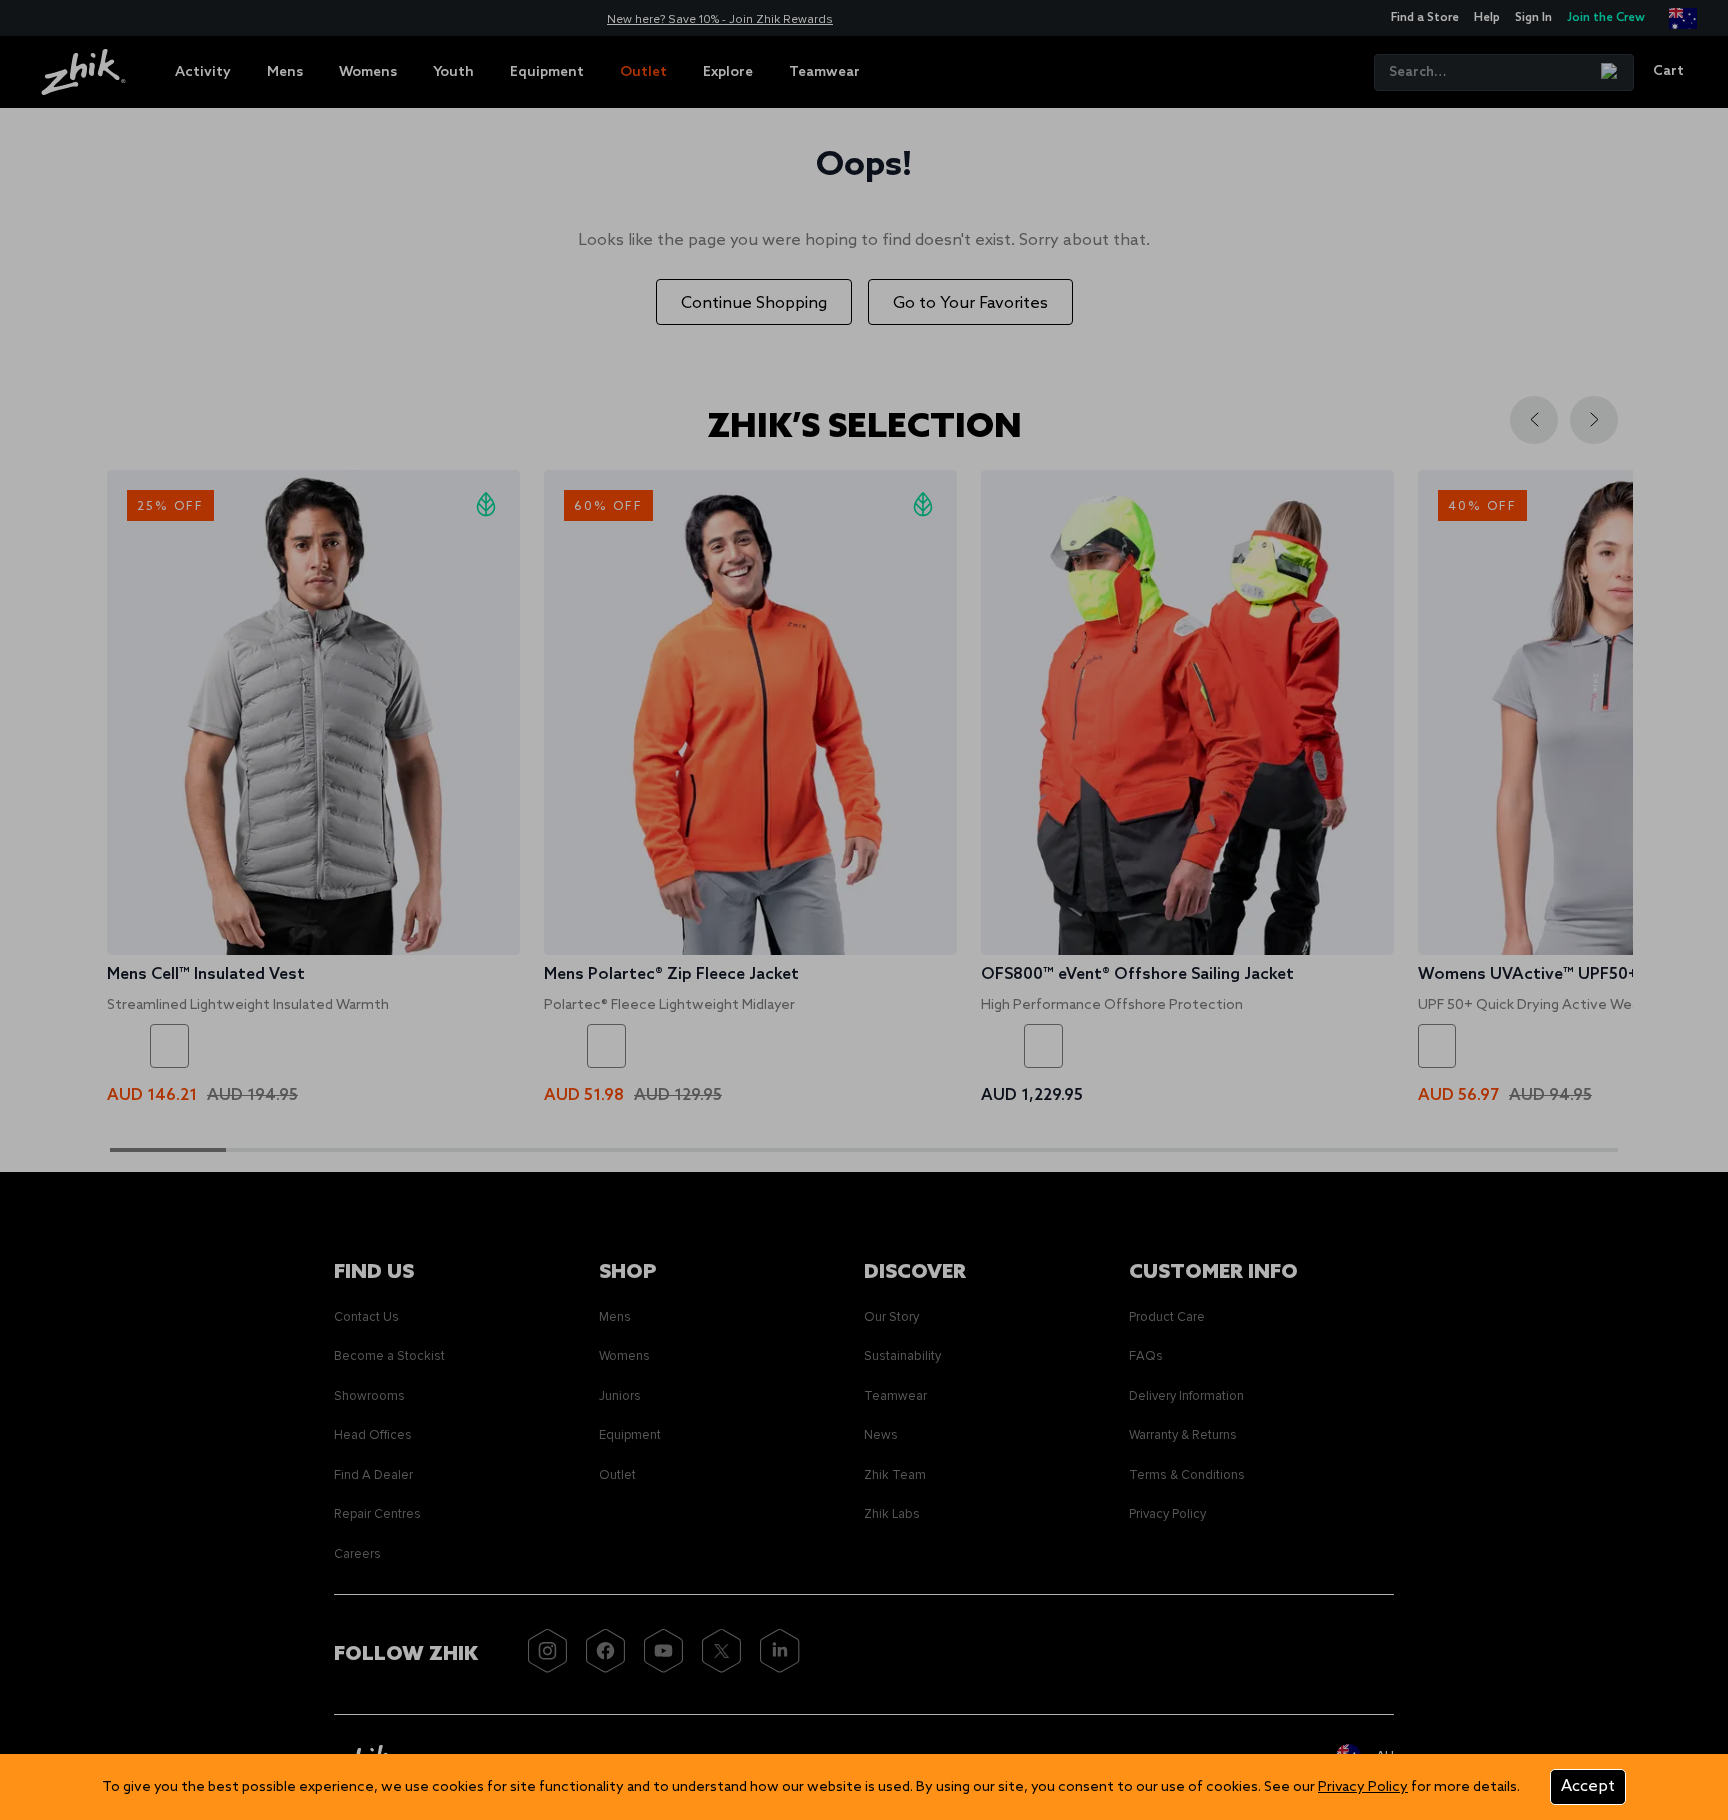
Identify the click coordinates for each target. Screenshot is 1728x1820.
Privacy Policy (1363, 1787)
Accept (1588, 1786)
